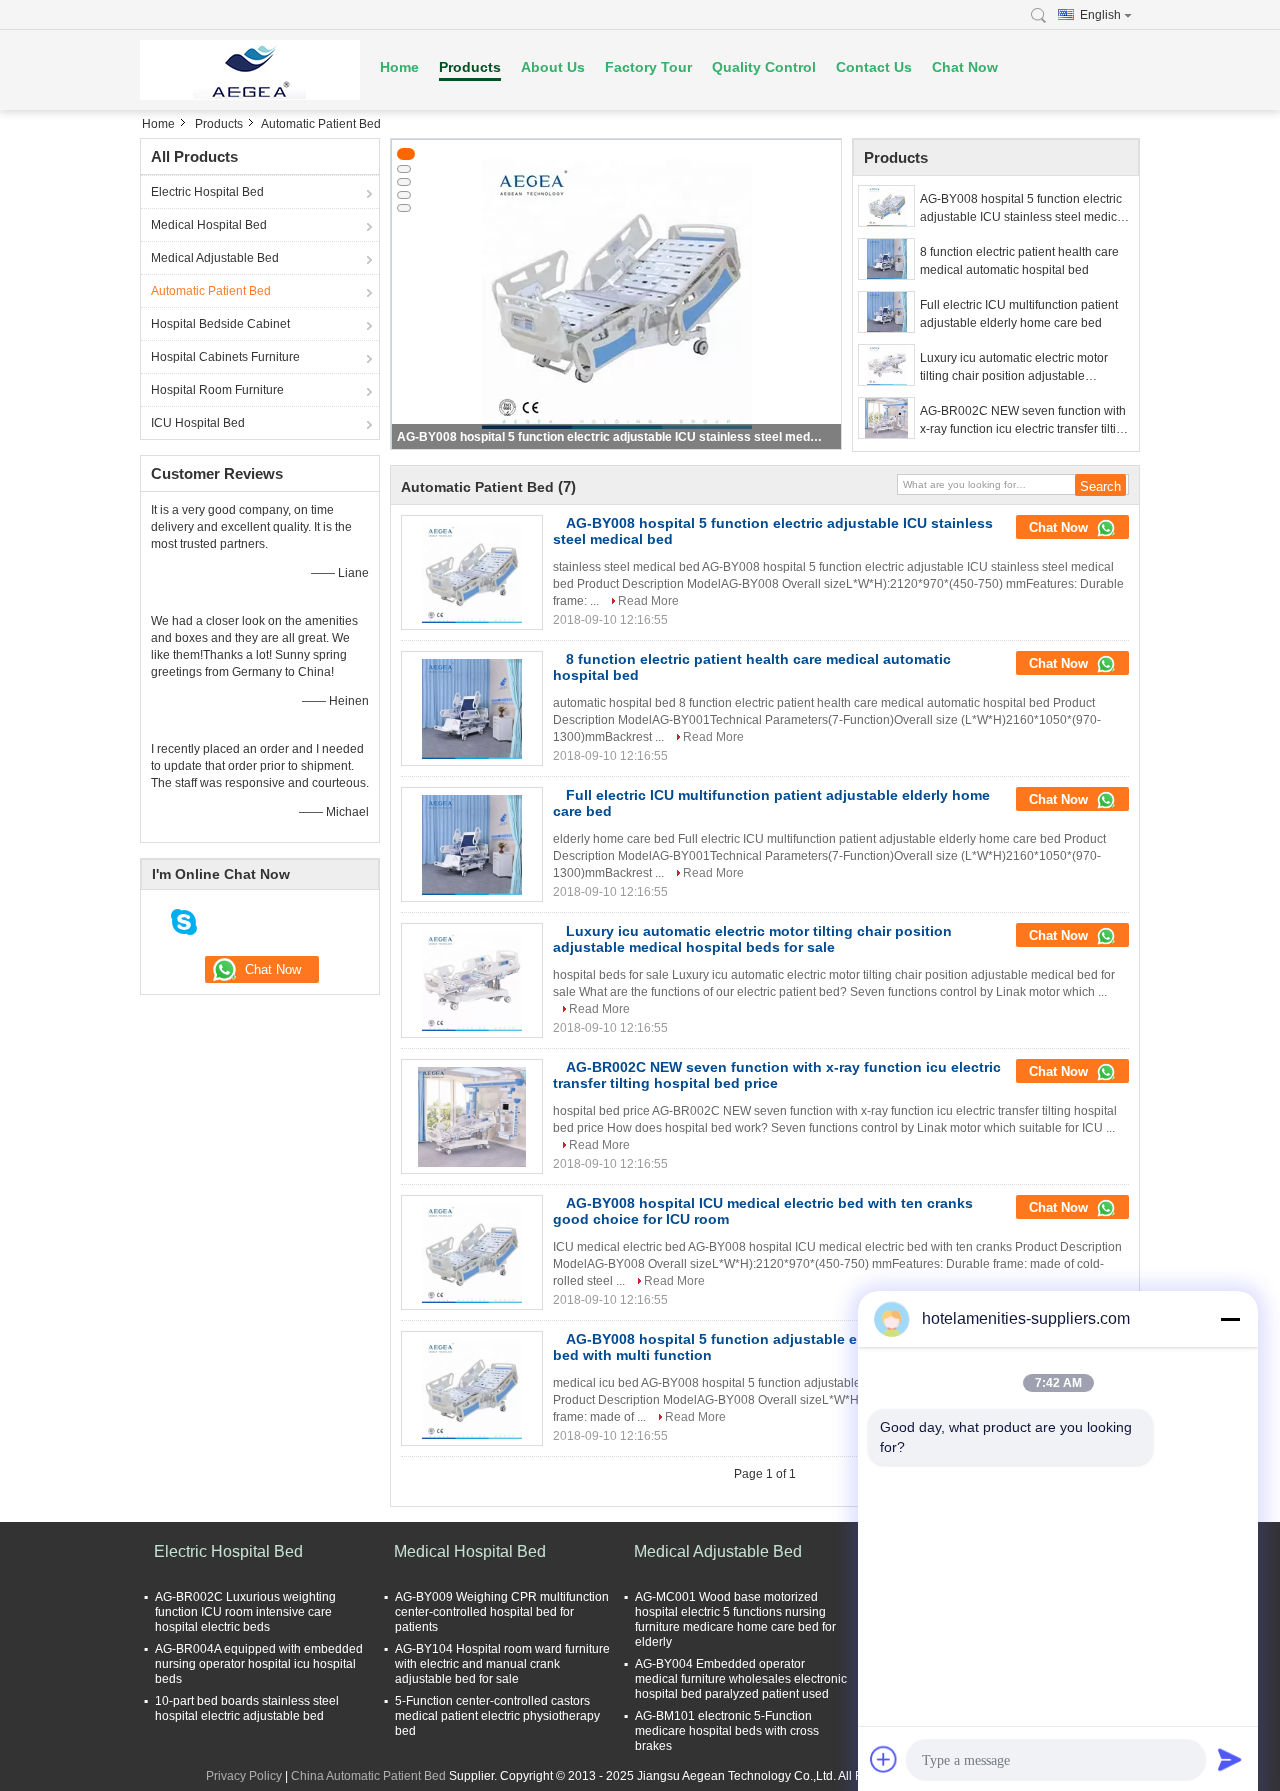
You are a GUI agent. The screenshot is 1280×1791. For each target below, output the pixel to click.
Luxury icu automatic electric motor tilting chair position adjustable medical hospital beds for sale (1014, 368)
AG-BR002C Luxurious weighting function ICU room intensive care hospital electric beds (245, 1612)
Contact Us (874, 67)
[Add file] (884, 1759)
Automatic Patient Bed (211, 291)
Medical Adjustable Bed (215, 258)
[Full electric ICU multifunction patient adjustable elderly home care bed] (886, 312)
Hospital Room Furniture (217, 390)
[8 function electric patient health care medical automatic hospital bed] (886, 259)
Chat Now (965, 67)
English (1100, 15)
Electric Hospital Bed (207, 192)
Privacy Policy (244, 1776)
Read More (648, 601)
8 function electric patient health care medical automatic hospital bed (1019, 261)
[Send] (1230, 1759)
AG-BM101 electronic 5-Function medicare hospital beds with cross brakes (727, 1731)
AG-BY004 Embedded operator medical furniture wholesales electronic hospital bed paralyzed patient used (741, 1679)
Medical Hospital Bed (209, 225)
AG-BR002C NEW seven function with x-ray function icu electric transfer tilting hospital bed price (1025, 421)
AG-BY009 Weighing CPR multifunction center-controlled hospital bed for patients (502, 1612)
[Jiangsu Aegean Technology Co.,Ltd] (250, 70)
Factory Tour (648, 67)
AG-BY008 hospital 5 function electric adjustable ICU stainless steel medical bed (609, 437)
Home (399, 67)
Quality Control (764, 67)
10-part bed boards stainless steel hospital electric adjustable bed (247, 1708)
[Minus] (1230, 1319)
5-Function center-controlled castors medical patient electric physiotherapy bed (497, 1716)
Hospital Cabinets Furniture (225, 357)
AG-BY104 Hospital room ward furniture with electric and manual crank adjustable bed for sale (502, 1664)
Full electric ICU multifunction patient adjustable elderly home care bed (1019, 314)
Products (470, 67)
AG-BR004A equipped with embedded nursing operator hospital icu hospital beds (259, 1664)
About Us (553, 67)
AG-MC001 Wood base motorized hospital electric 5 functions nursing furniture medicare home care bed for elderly (735, 1619)
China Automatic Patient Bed (368, 1776)
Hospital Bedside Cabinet (220, 324)
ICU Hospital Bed (198, 423)
